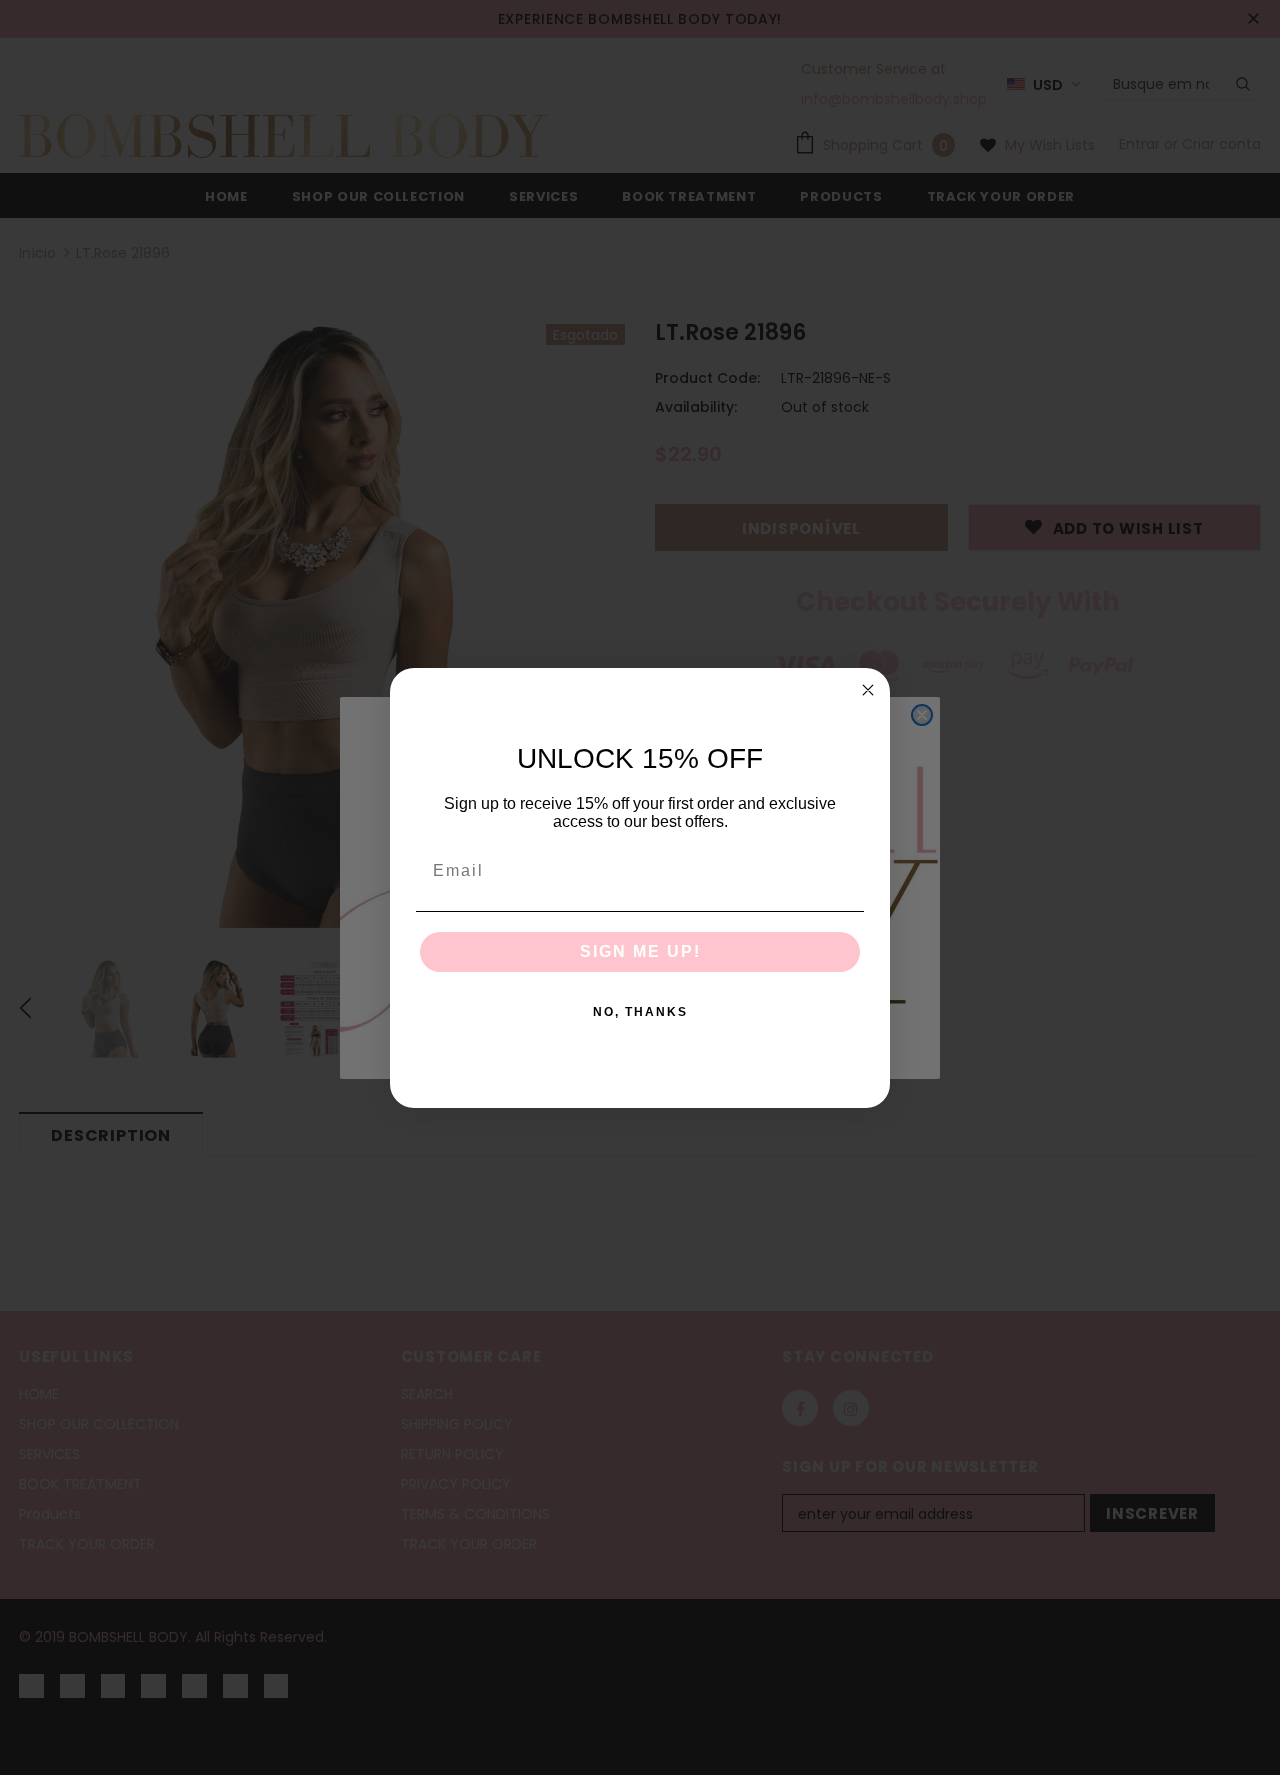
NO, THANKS (640, 1012)
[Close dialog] (868, 690)
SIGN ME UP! (640, 951)
